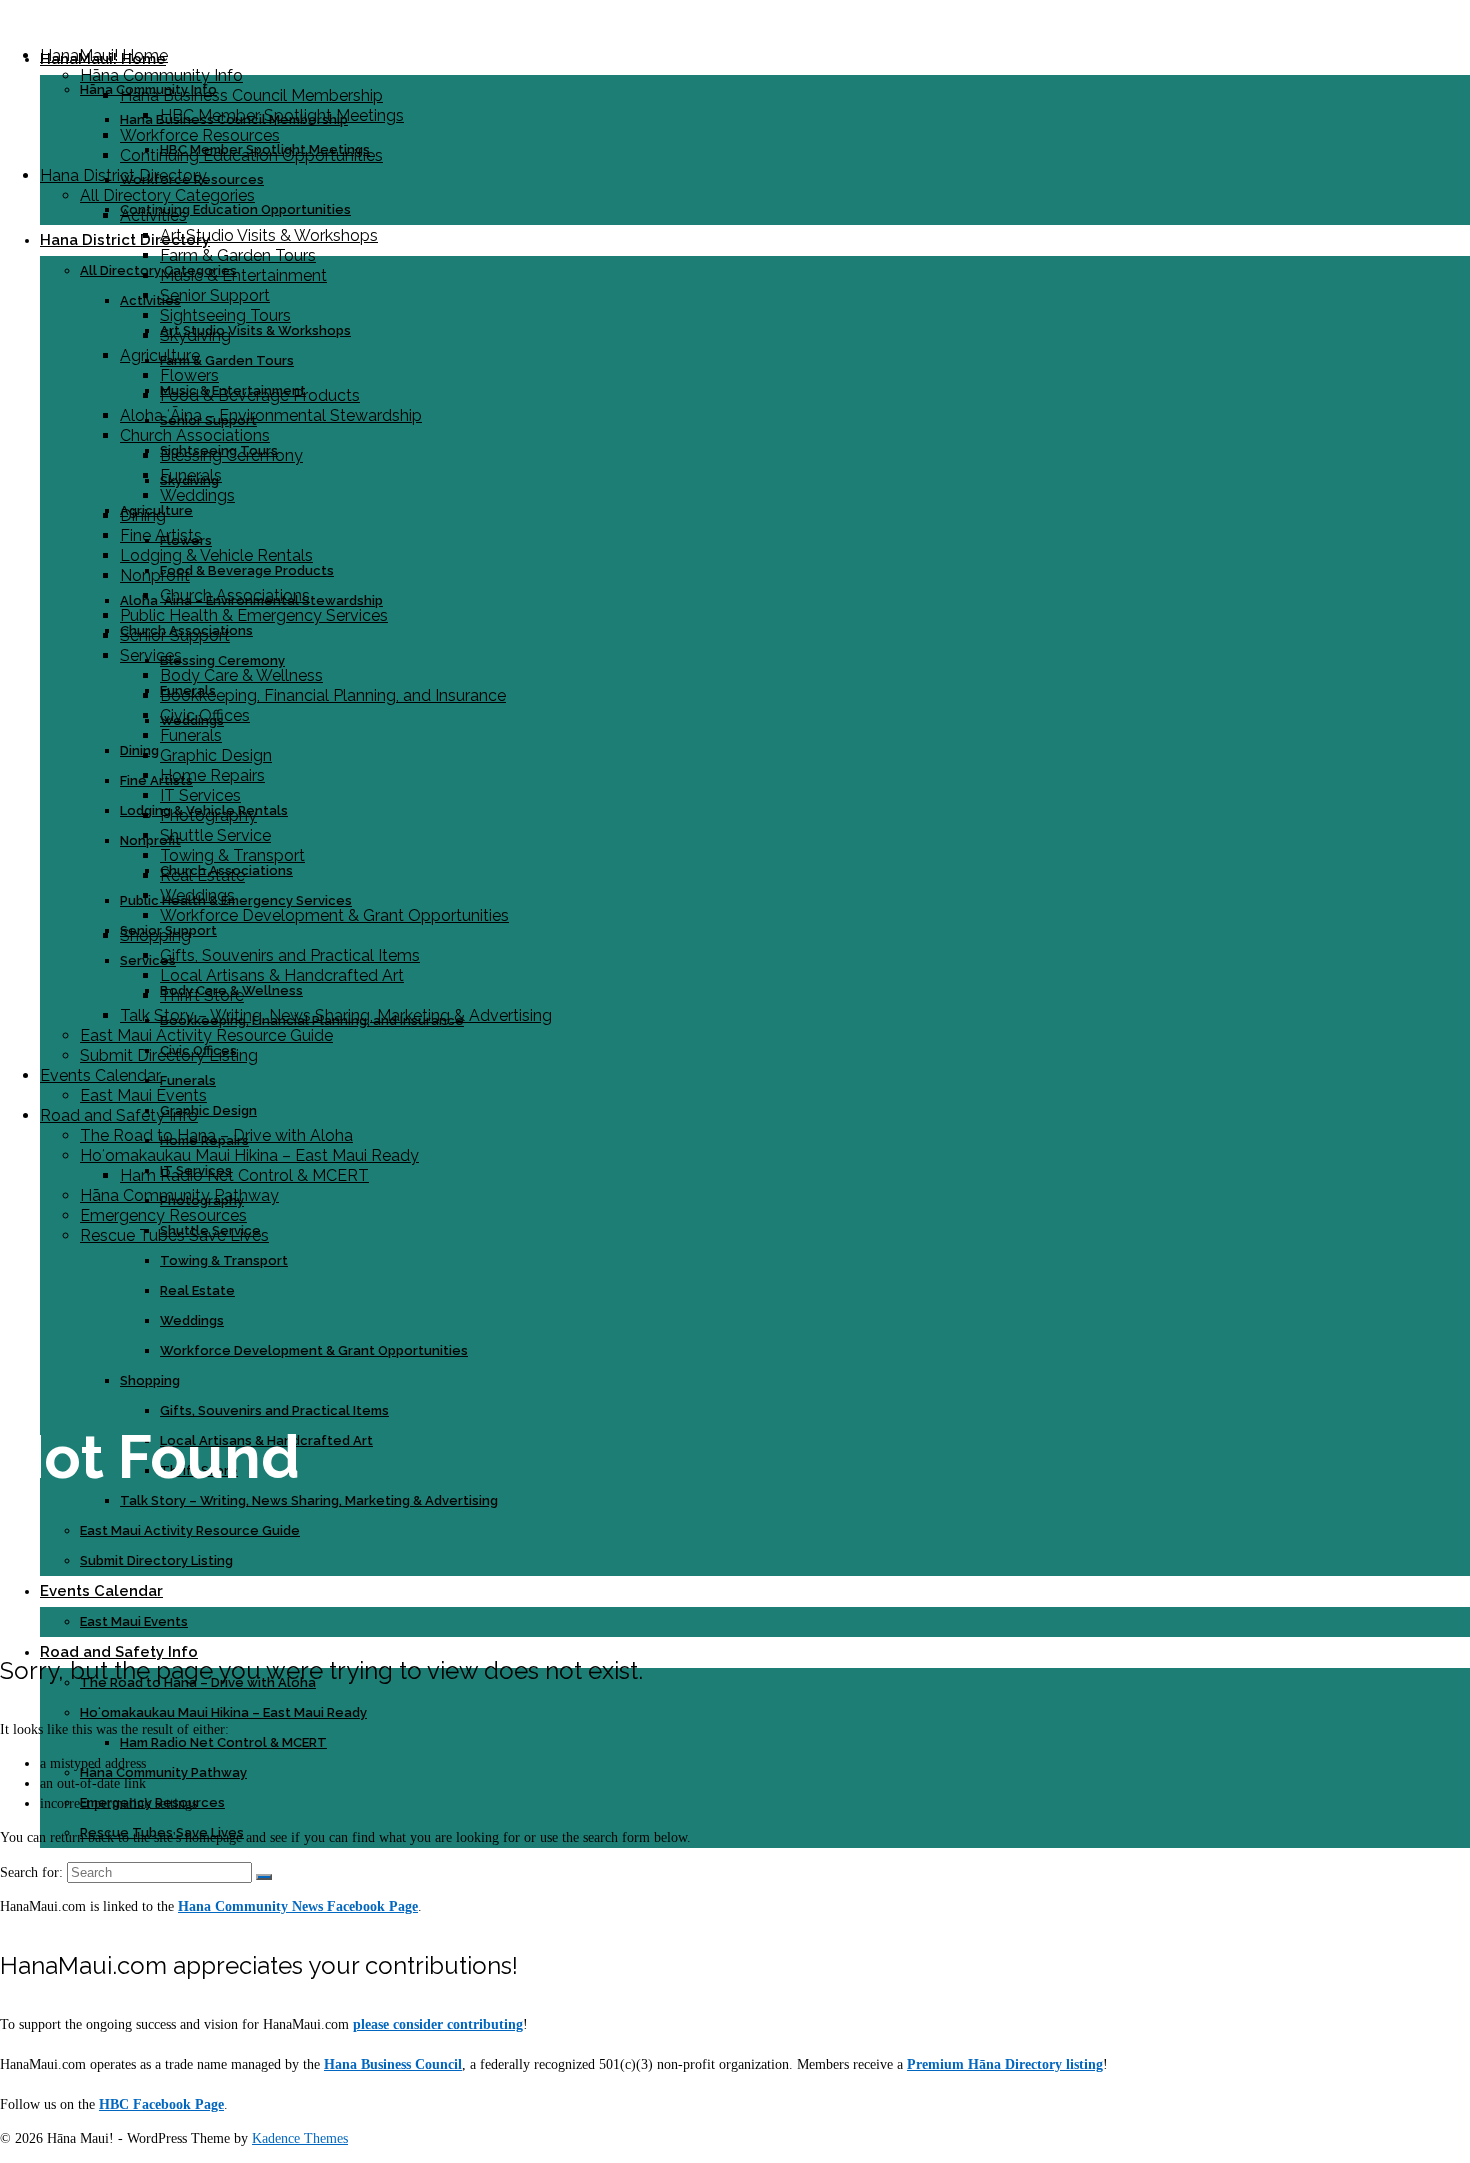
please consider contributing (438, 2024)
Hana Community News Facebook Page (298, 1906)
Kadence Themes (300, 2138)
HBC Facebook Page (161, 2104)
